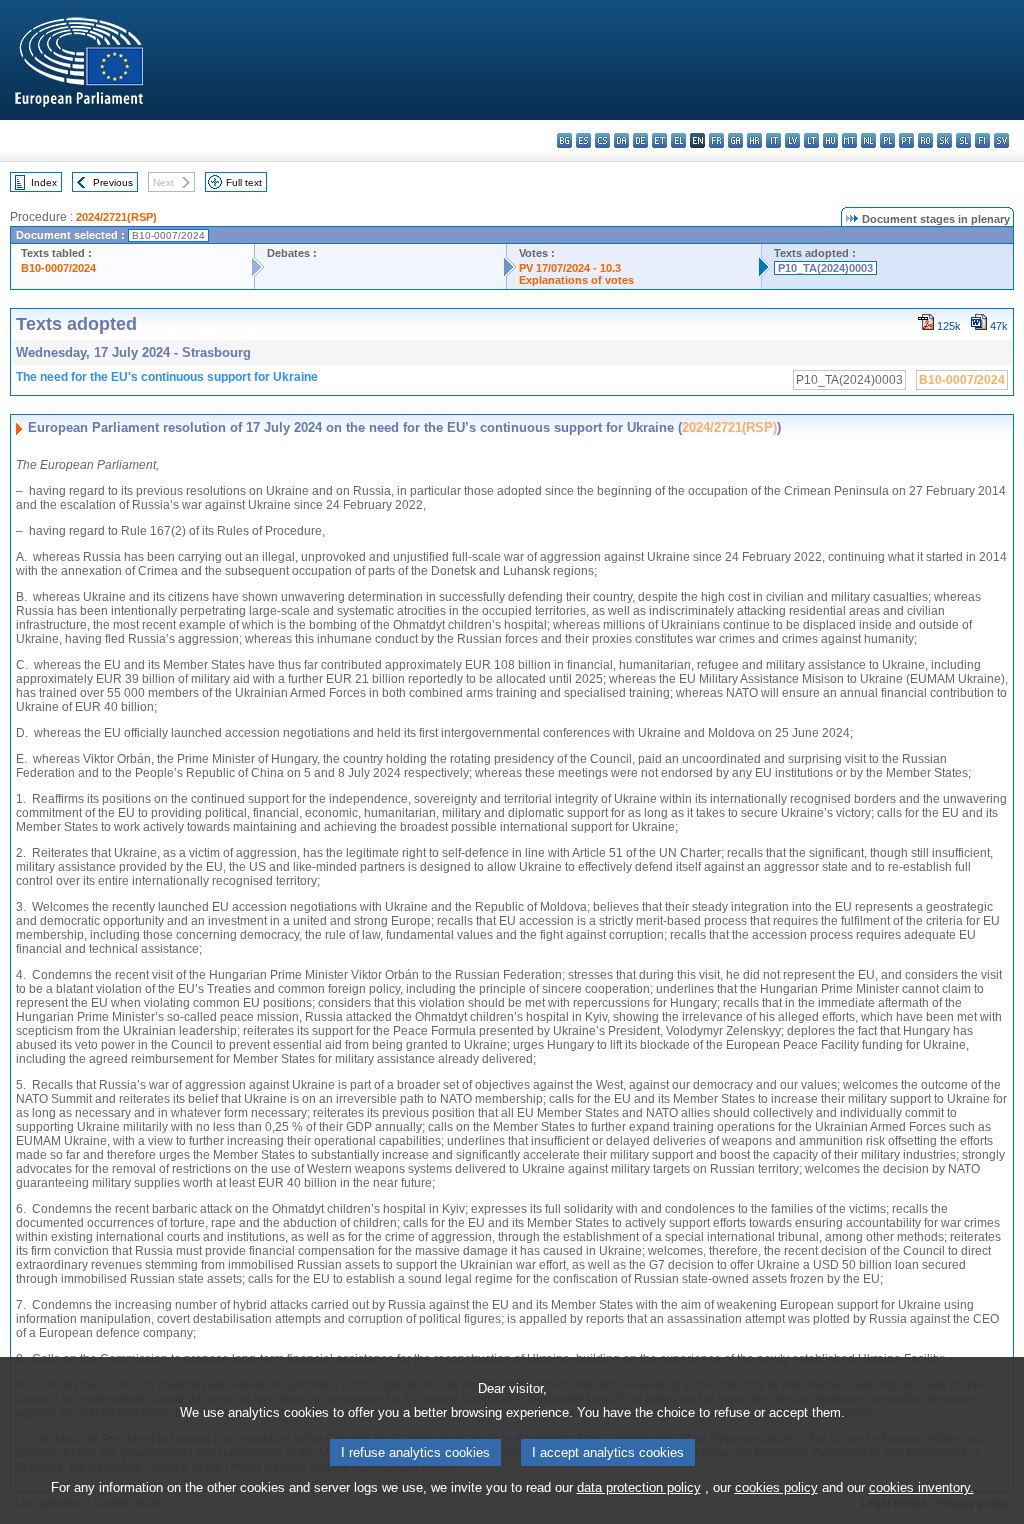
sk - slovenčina (944, 140)
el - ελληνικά (678, 140)
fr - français (716, 140)
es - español (583, 140)
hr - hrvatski (754, 140)
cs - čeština (602, 140)
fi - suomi (982, 140)
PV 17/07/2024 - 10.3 (570, 268)
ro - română (925, 140)
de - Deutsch (640, 140)
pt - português (906, 140)
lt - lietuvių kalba (811, 140)
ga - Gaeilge (735, 140)
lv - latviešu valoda (792, 140)
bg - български (564, 140)
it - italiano (773, 140)
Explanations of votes (576, 280)
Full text (244, 182)
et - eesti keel (659, 140)
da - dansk (621, 140)
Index (44, 182)
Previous (113, 182)
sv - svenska (1001, 140)
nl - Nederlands (868, 140)
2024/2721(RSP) (116, 217)
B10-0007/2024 (58, 268)
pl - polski (887, 140)
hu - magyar (830, 140)
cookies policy (776, 1487)
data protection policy (639, 1487)
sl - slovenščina (963, 140)
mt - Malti (849, 140)
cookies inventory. (921, 1487)
